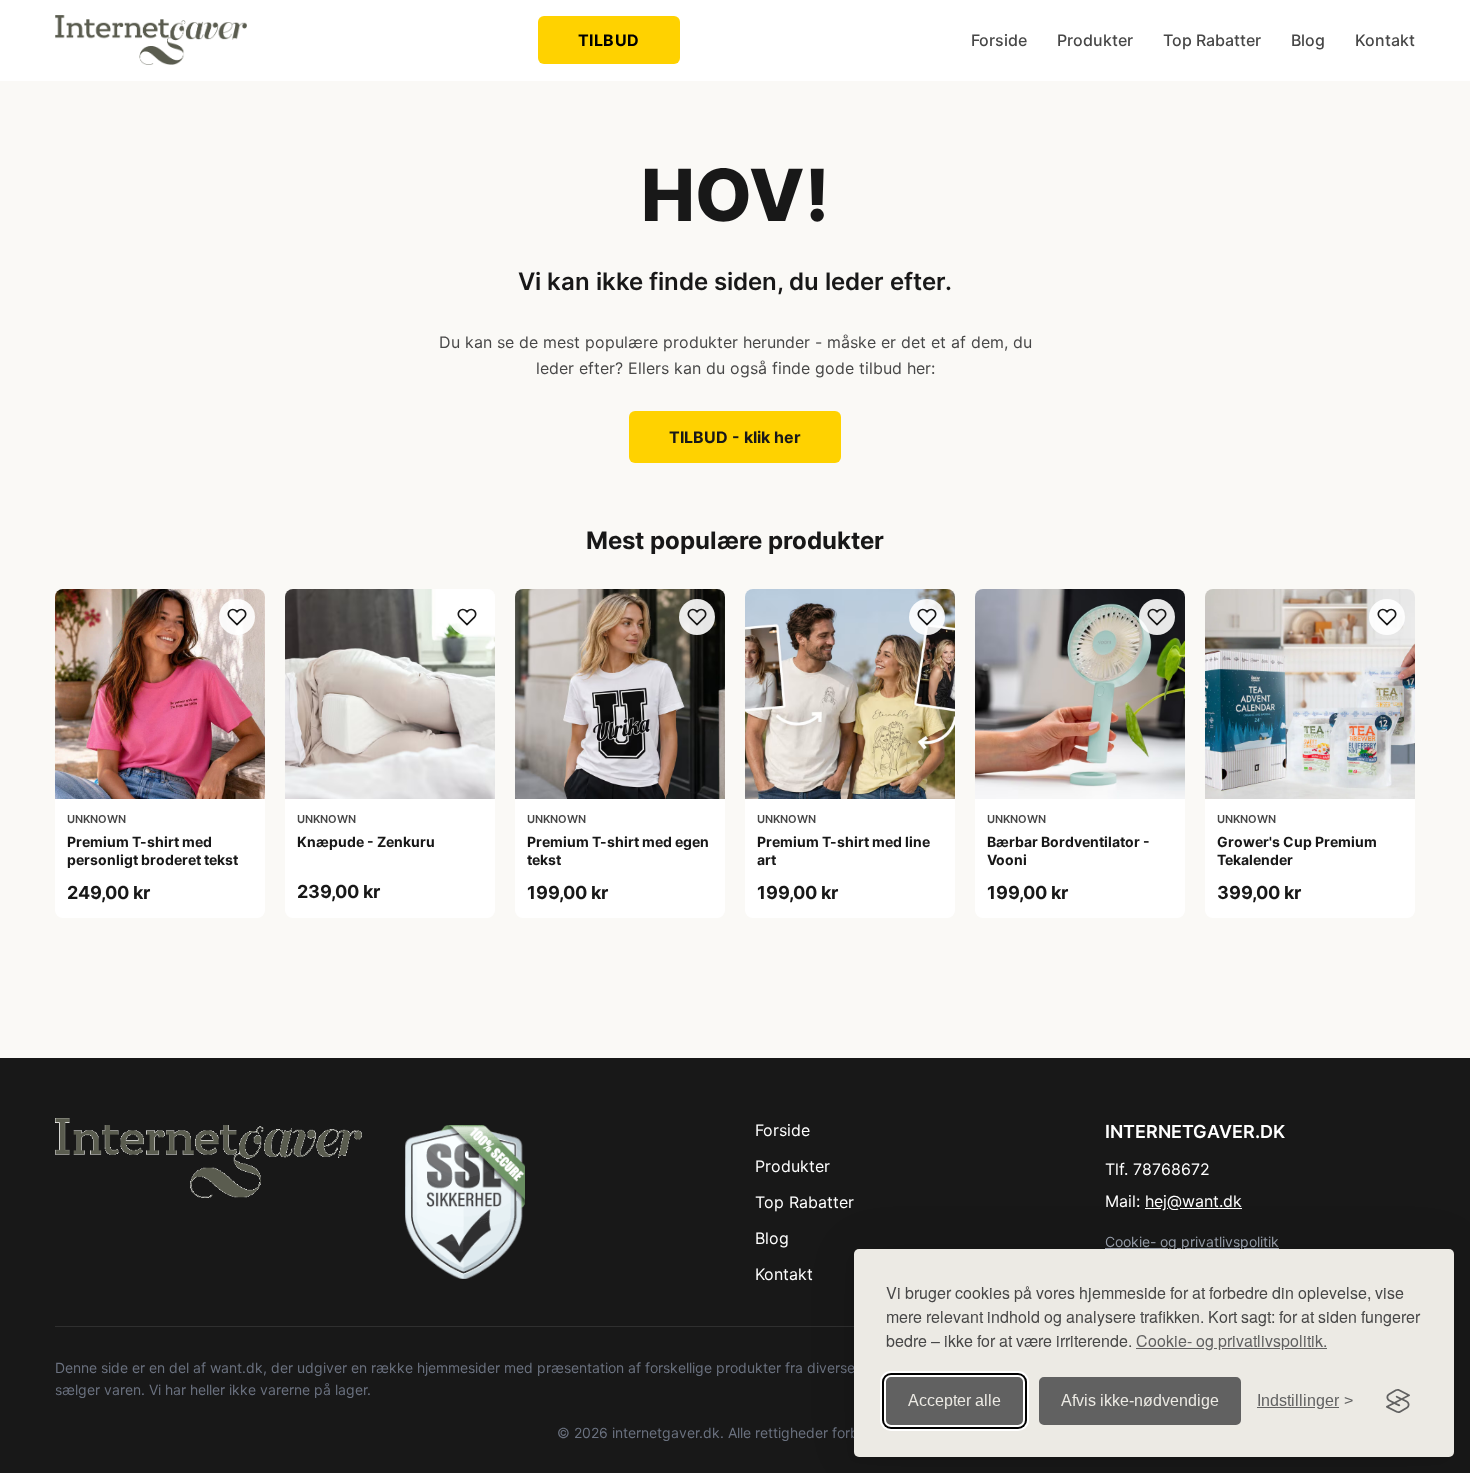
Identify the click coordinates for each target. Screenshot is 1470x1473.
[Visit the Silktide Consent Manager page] (1398, 1401)
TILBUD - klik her (735, 437)
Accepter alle (954, 1400)
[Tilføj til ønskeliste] (237, 617)
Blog (1308, 40)
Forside (999, 40)
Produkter (1095, 40)
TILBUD (609, 40)
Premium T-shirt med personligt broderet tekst (152, 850)
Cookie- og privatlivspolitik (1192, 1241)
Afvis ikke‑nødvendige (1140, 1400)
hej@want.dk (1193, 1201)
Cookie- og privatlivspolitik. (1231, 1340)
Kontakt (1385, 40)
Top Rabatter (1212, 40)
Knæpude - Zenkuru (366, 841)
